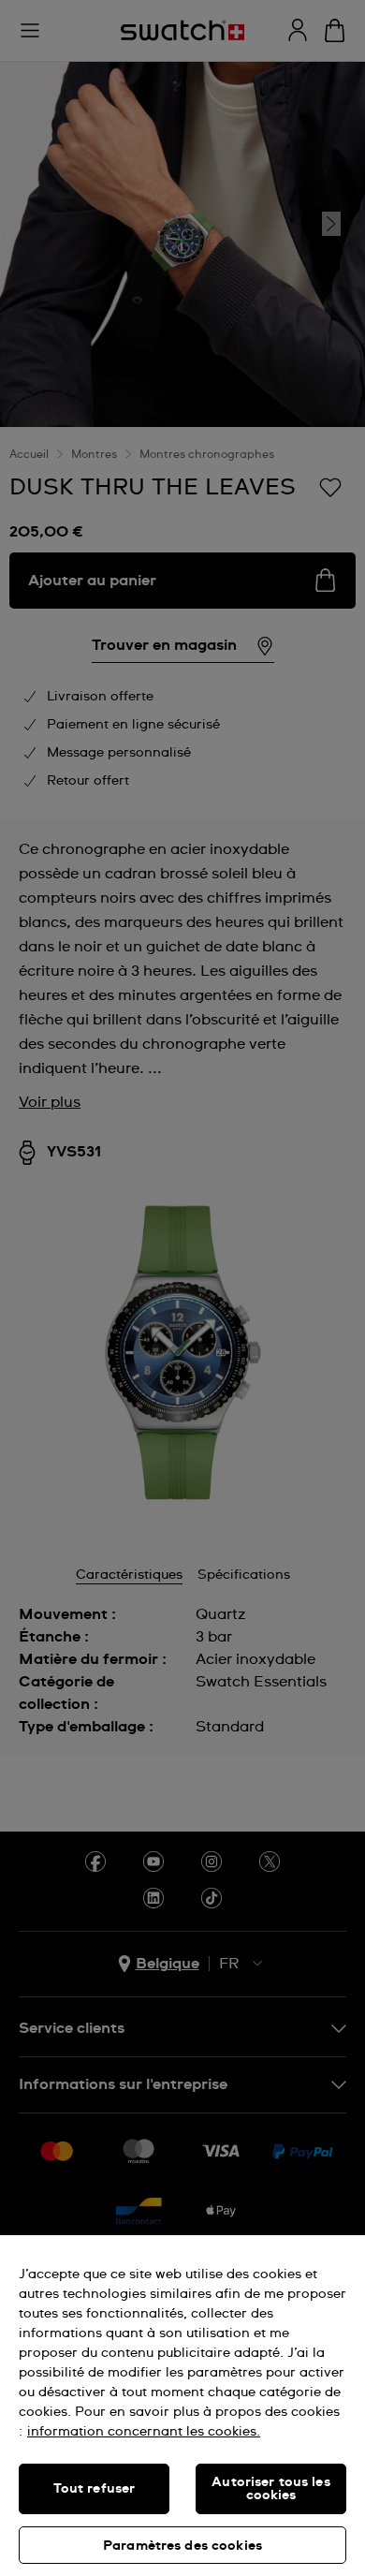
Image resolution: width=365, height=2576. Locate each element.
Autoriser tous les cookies (271, 2489)
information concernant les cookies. (144, 2432)
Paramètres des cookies (182, 2546)
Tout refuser (95, 2489)
